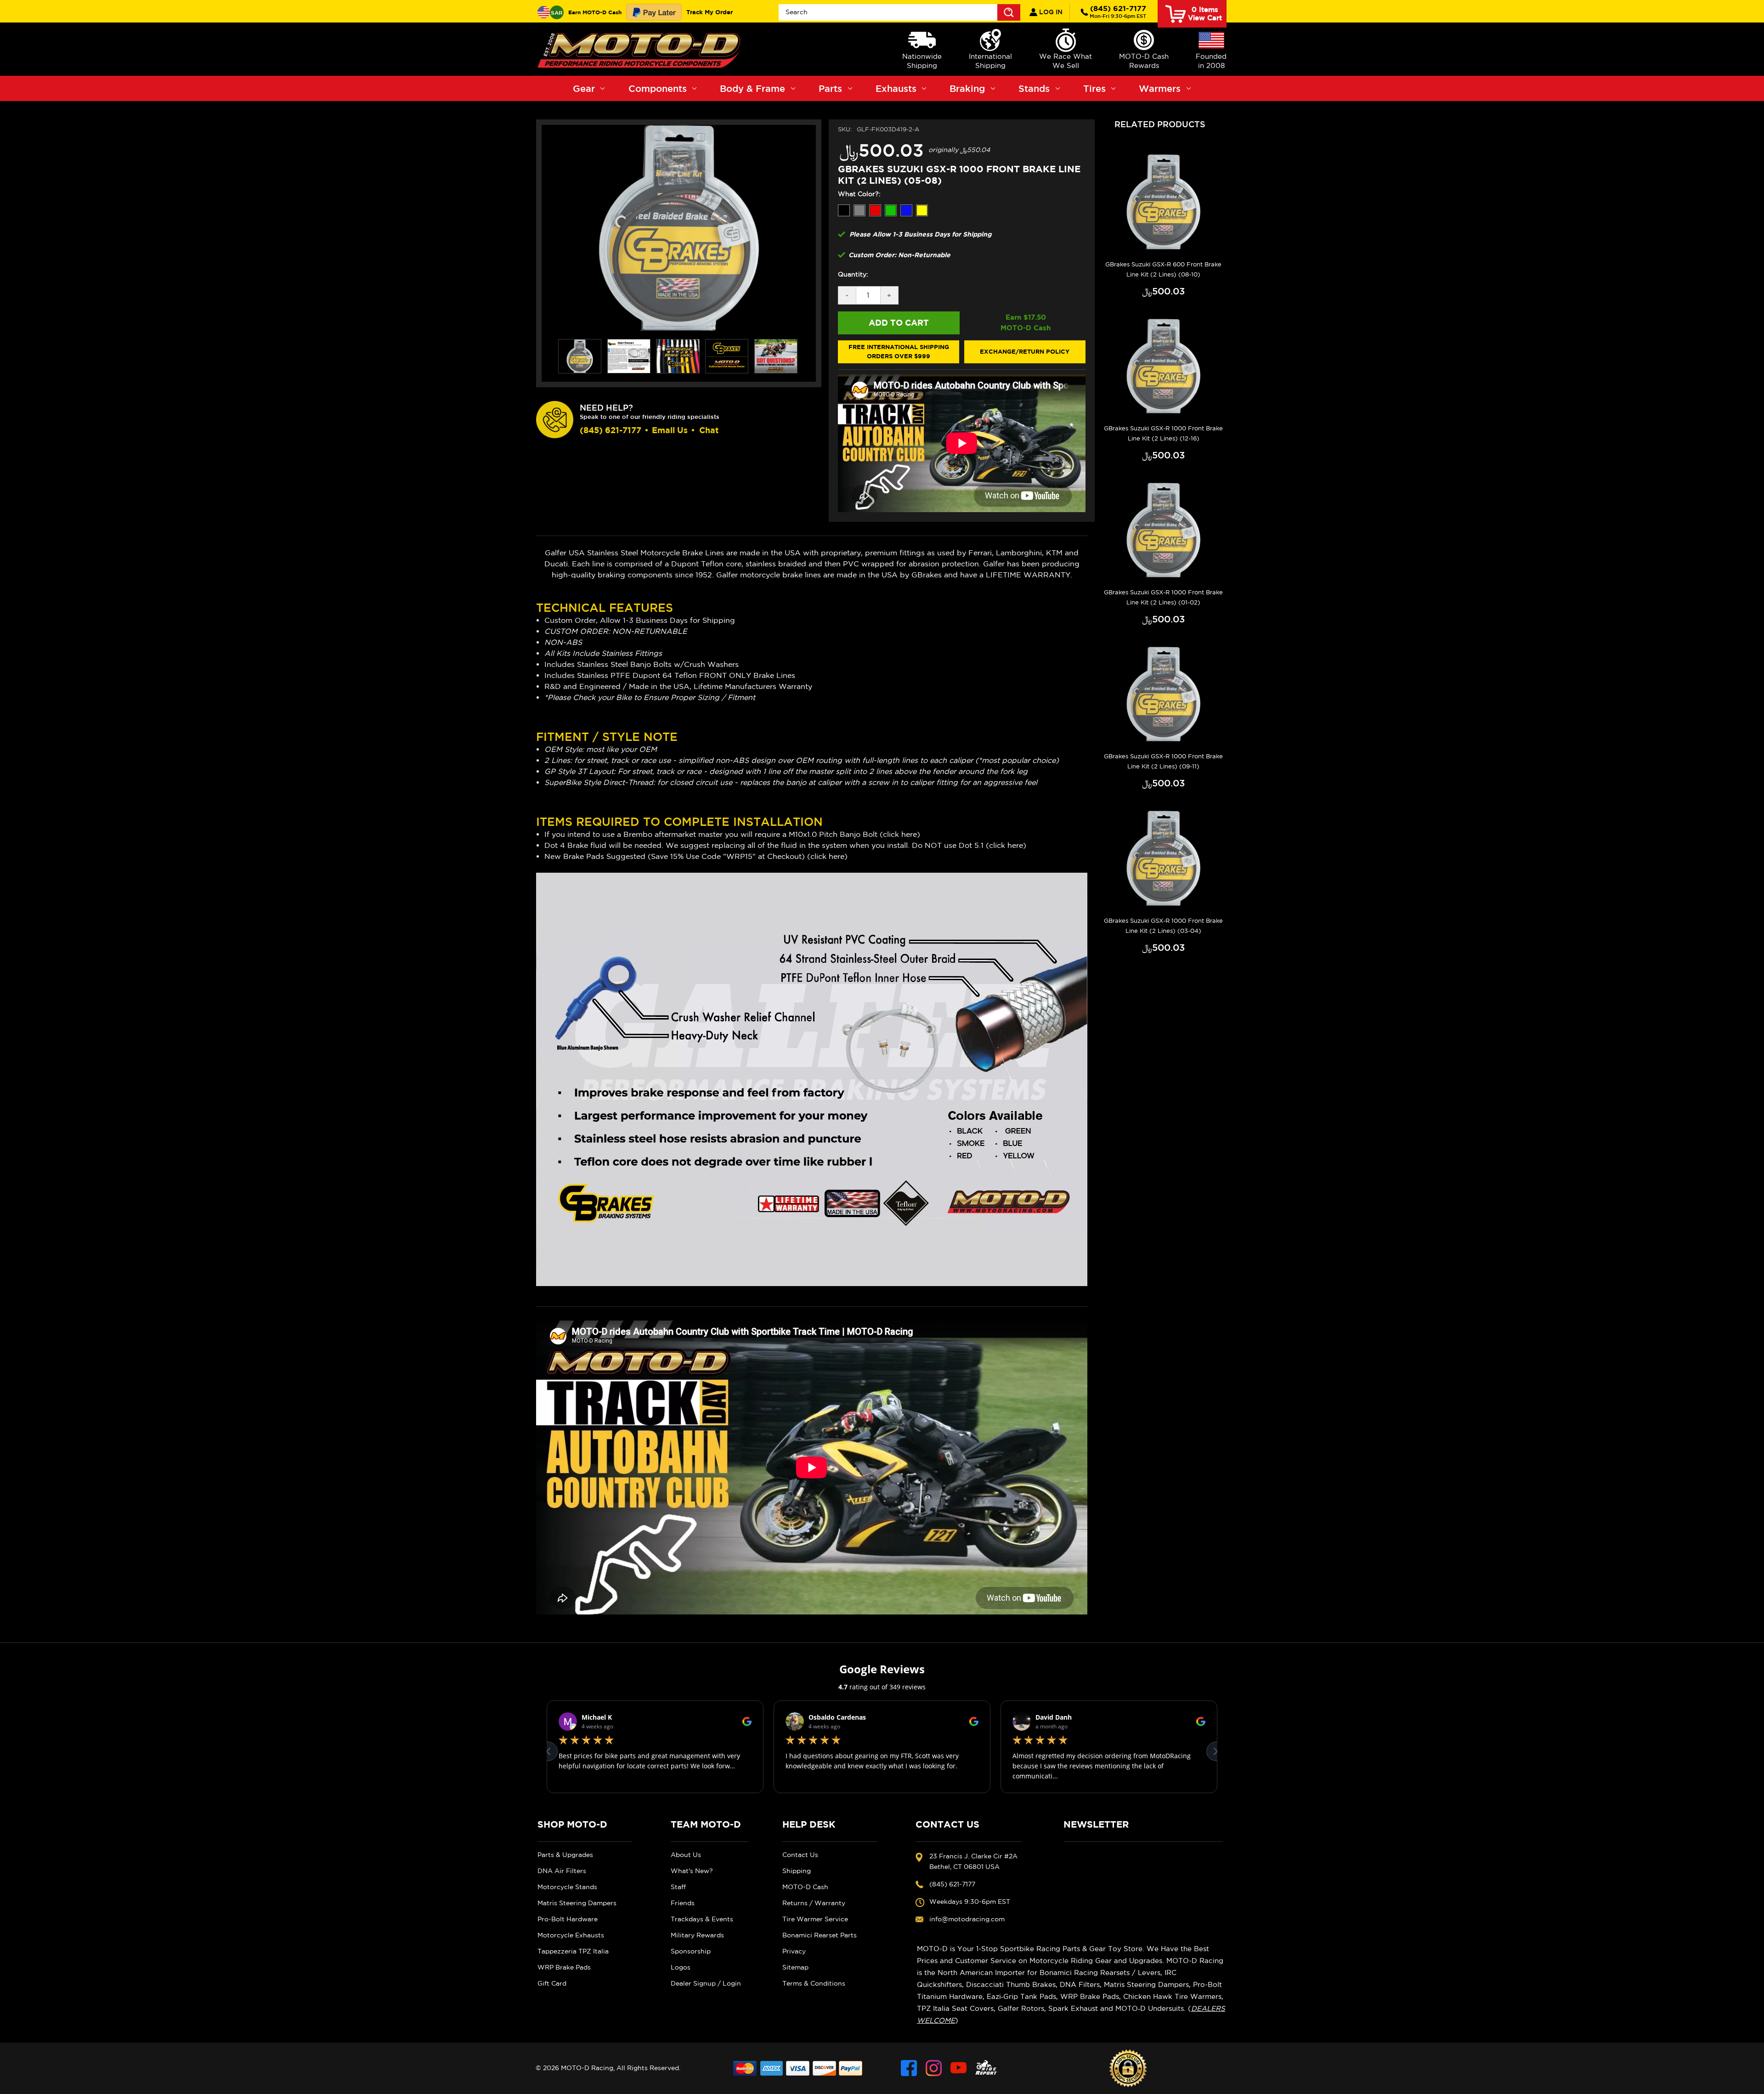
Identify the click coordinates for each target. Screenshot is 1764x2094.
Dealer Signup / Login (706, 1983)
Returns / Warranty (814, 1903)
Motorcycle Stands (567, 1887)
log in (1050, 12)
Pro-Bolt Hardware (568, 1919)
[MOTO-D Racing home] (641, 49)
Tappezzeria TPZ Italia (573, 1951)
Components (658, 88)
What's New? (692, 1871)
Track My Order (710, 12)
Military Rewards (697, 1935)
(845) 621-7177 (1118, 11)
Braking (967, 88)
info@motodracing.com (967, 1919)
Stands (1034, 88)
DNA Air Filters (562, 1871)
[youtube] (958, 2068)
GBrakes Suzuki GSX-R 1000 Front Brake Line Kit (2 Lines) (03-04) (1163, 926)
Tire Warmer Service (815, 1919)
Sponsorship (691, 1951)
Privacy (794, 1951)
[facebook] (909, 2068)
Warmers (1160, 88)
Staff (678, 1887)
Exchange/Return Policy (1025, 351)
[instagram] (934, 2068)
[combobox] (899, 12)
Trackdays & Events (702, 1919)
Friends (683, 1903)
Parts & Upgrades (565, 1855)
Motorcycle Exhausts (571, 1935)
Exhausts (896, 88)
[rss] (986, 2068)
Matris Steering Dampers (577, 1903)
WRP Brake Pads (564, 1967)
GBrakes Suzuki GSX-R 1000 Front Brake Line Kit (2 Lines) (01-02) (1163, 597)
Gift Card (552, 1983)
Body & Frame (752, 88)
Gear (584, 88)
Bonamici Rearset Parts (820, 1935)
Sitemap (795, 1967)
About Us (686, 1855)
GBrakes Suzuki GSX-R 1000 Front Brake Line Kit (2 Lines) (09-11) (1163, 761)
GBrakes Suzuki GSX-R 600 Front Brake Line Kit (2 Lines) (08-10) (1163, 269)
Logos (681, 1967)
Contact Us (800, 1855)
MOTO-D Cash (805, 1887)
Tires (1094, 88)
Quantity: (853, 274)
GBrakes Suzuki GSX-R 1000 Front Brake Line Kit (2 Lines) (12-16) (1163, 433)
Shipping (797, 1871)
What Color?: (859, 194)
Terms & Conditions (814, 1983)
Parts (830, 88)
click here (900, 834)
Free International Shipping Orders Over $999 (899, 351)
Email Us (670, 430)
